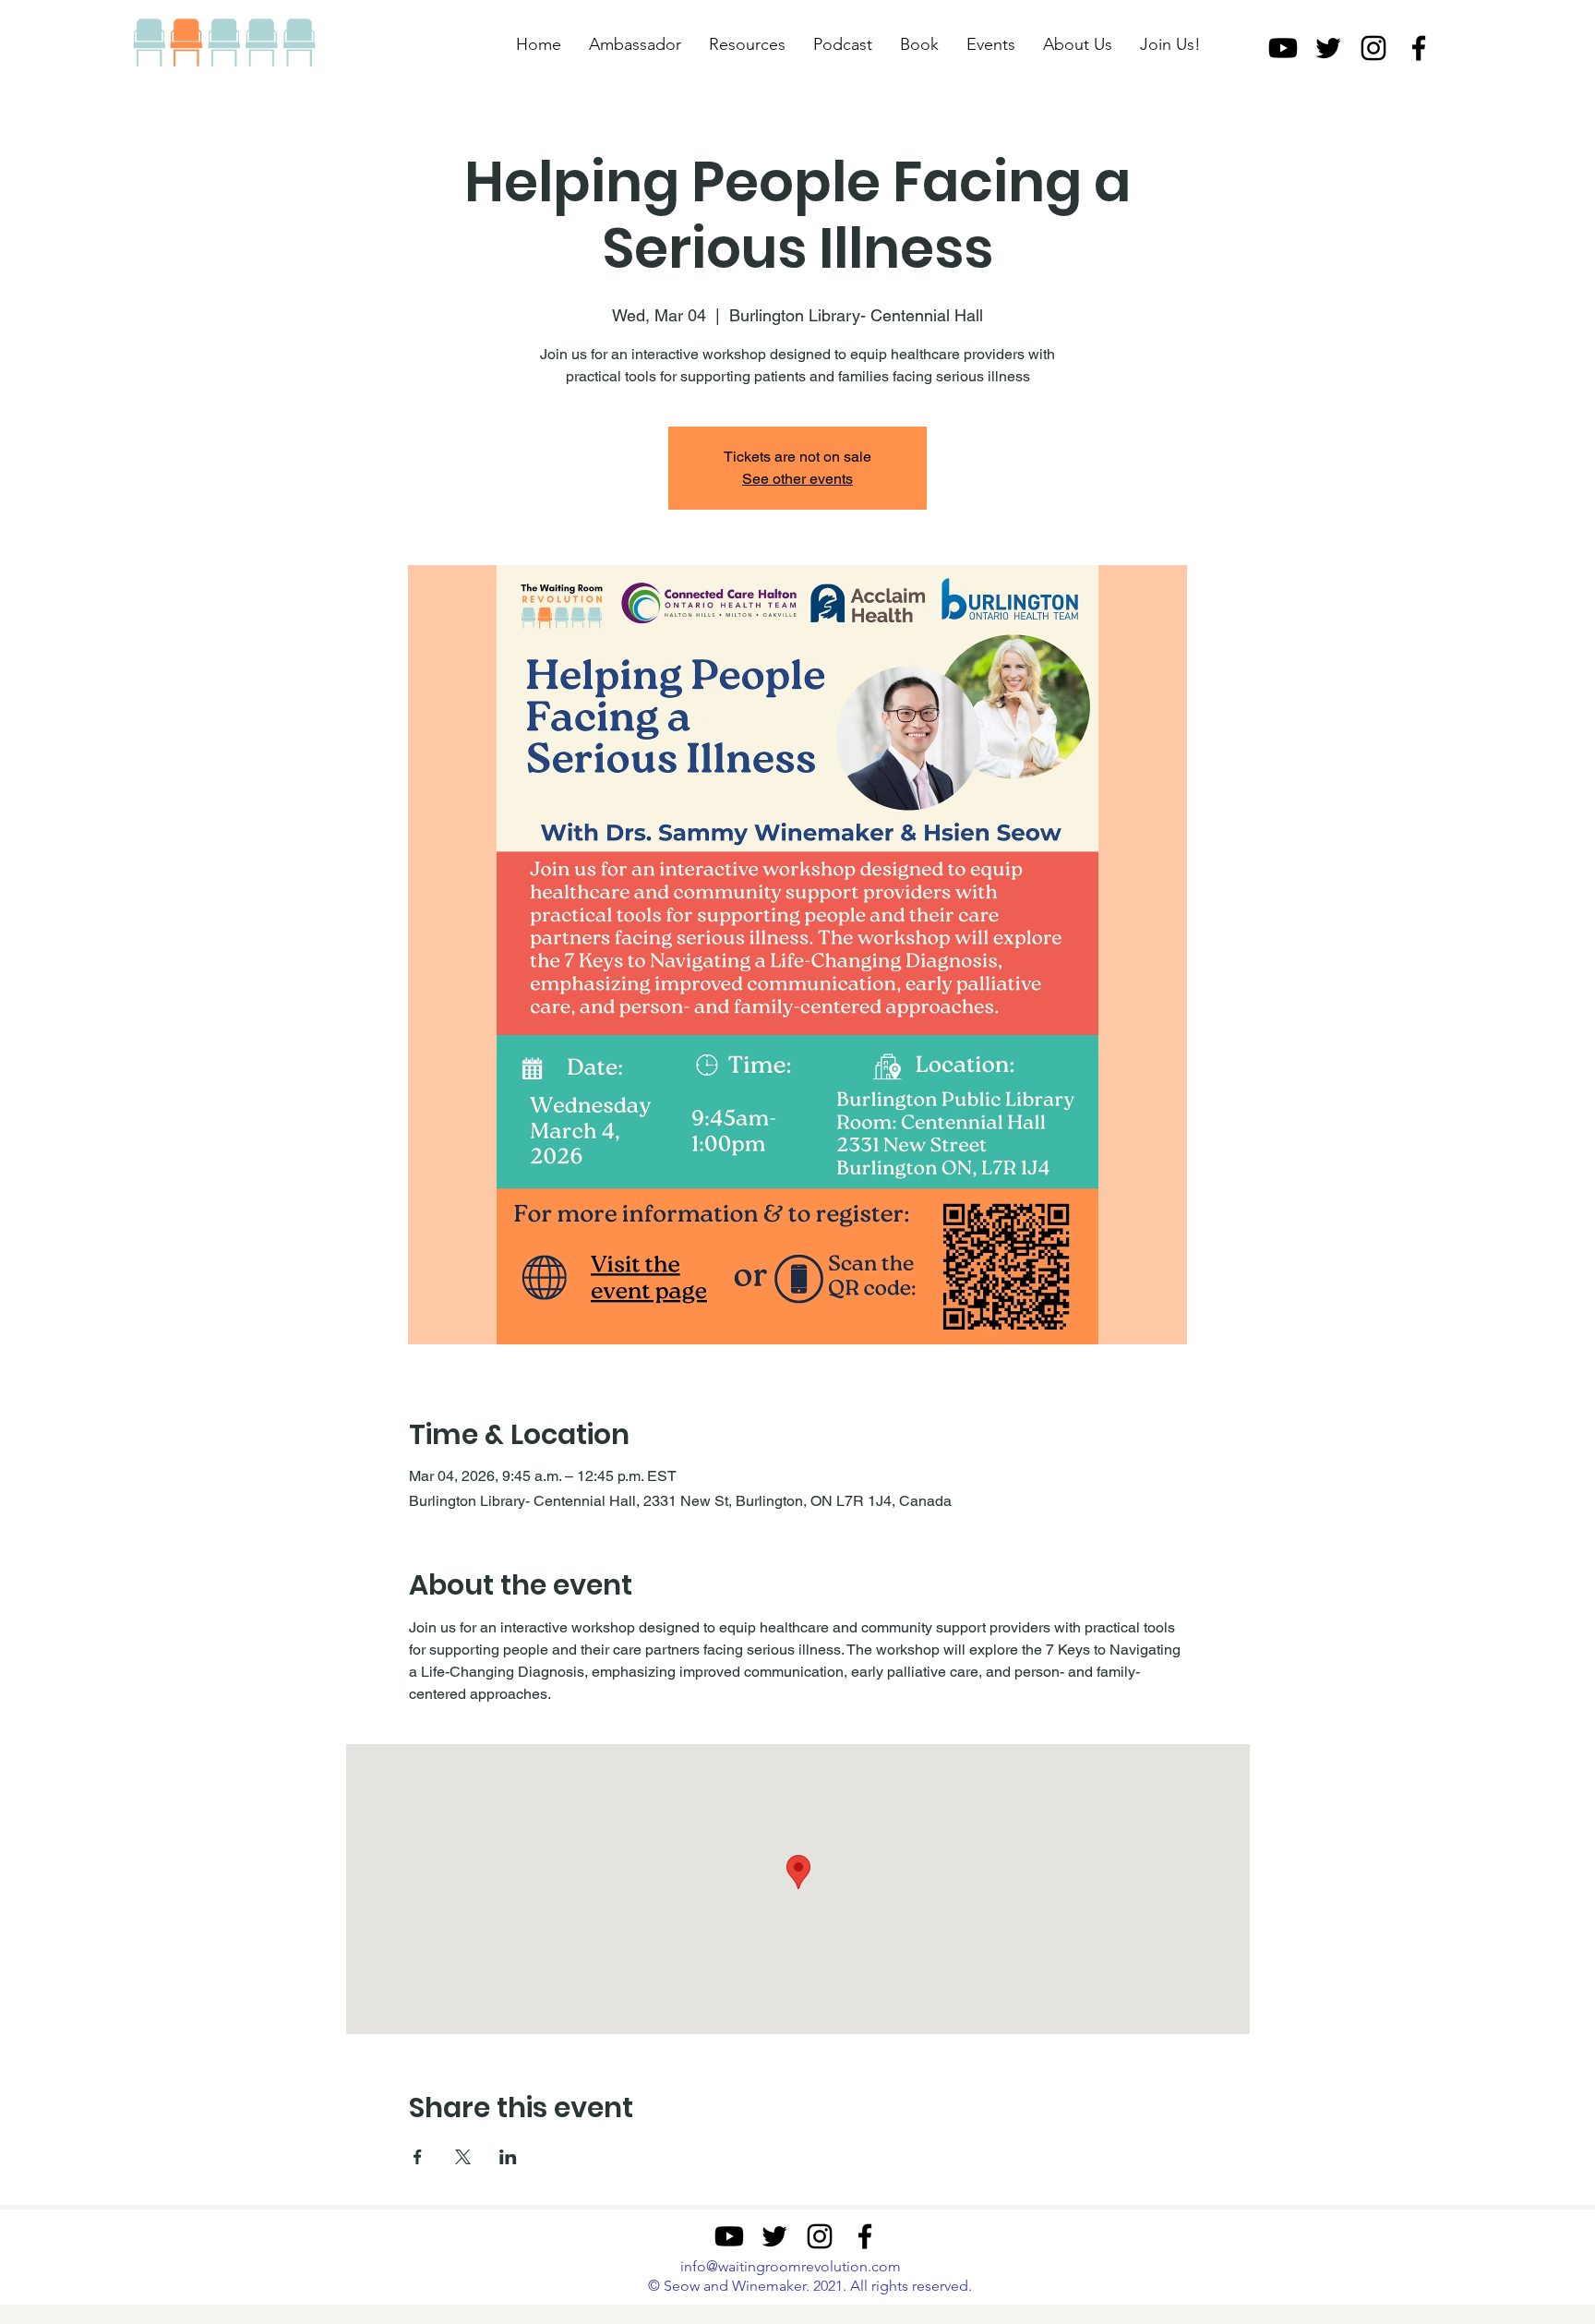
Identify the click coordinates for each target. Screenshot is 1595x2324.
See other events (797, 479)
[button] (747, 44)
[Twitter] (1328, 48)
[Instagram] (1373, 48)
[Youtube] (1283, 48)
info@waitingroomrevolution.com (791, 2266)
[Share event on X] (463, 2157)
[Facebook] (1419, 48)
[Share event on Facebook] (418, 2157)
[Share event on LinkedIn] (508, 2157)
